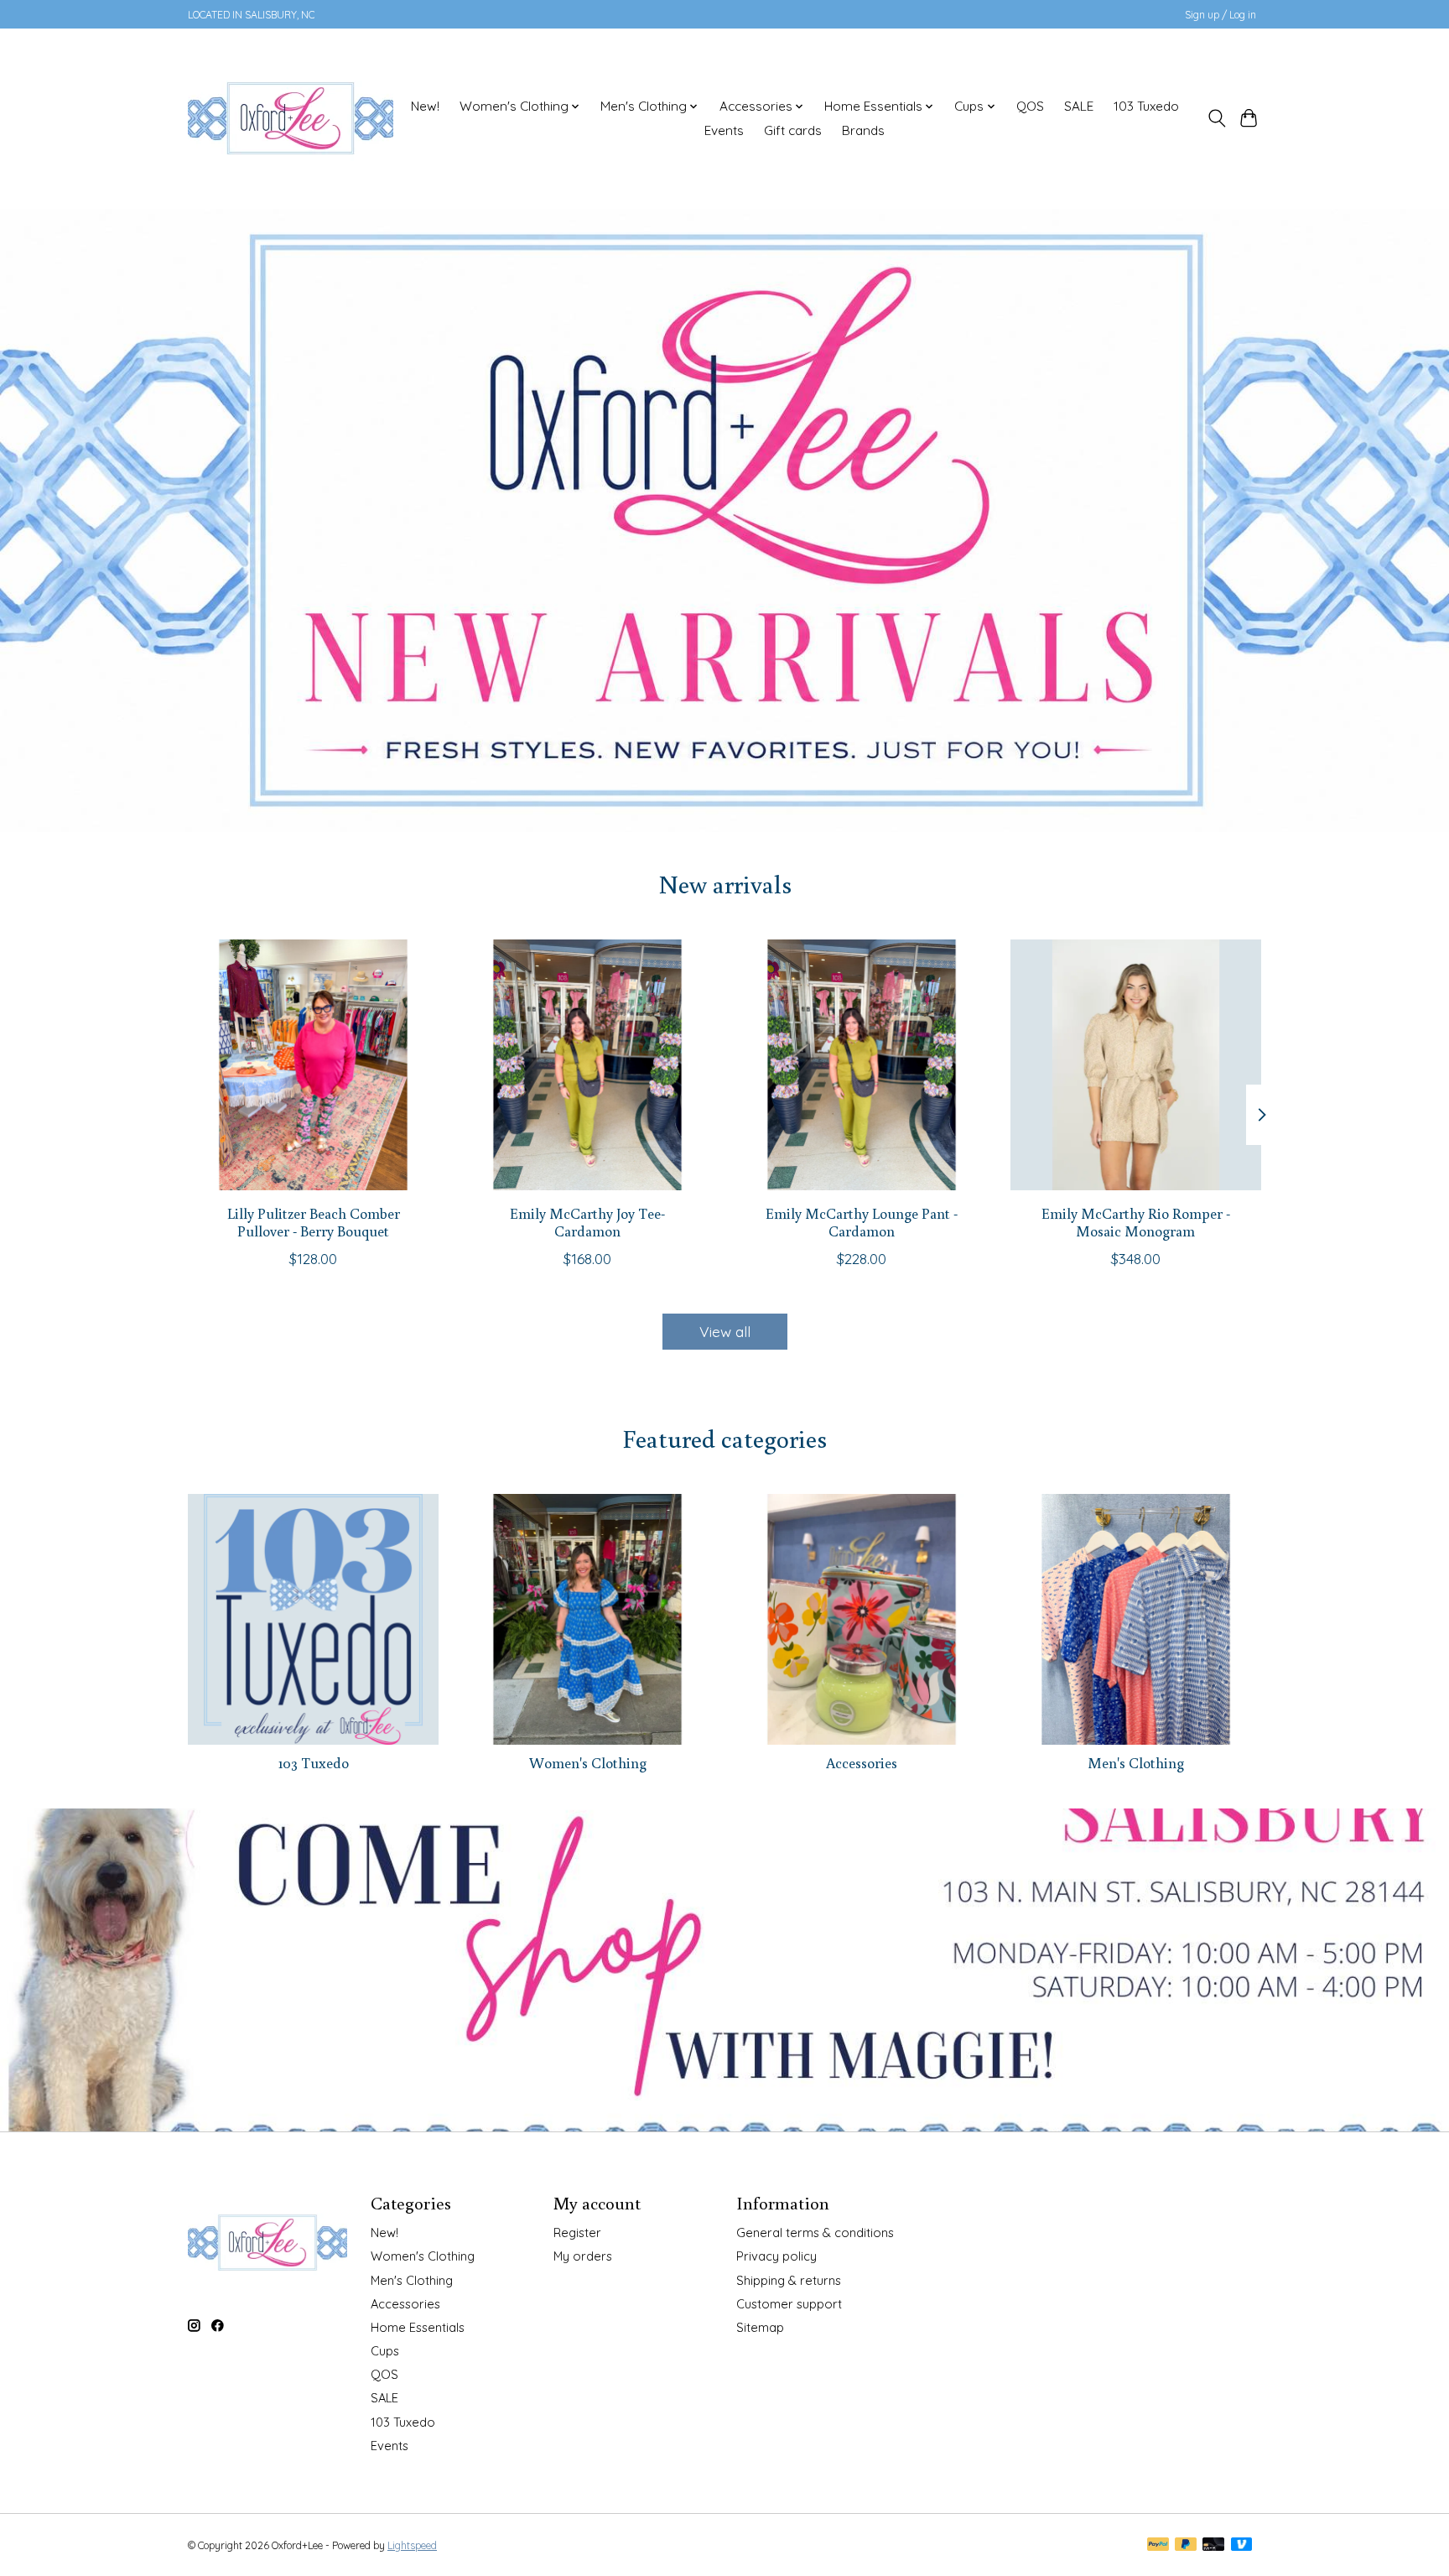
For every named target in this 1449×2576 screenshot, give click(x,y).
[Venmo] (1242, 2545)
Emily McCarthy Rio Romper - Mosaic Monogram (1136, 1221)
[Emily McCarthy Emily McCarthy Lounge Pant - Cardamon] (862, 1065)
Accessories (862, 1763)
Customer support (789, 2304)
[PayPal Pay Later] (1186, 2545)
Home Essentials (418, 2327)
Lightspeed (412, 2545)
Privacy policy (776, 2256)
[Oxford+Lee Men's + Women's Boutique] (291, 118)
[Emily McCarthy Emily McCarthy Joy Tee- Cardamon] (587, 1065)
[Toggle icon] (1216, 118)
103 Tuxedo (1146, 106)
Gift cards (793, 130)
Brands (863, 130)
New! (425, 106)
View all (725, 1331)
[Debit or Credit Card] (1213, 2545)
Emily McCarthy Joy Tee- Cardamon (587, 1221)
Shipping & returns (789, 2280)
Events (724, 130)
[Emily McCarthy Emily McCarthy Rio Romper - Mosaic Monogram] (1136, 1065)
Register (577, 2233)
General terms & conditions (815, 2233)
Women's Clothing (588, 1763)
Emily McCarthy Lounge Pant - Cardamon (862, 1221)
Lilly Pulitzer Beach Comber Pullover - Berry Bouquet (314, 1221)
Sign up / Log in (1220, 15)
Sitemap (760, 2327)
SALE (1079, 106)
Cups (385, 2351)
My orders (583, 2256)
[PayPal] (1158, 2545)
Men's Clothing (1136, 1763)
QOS (1030, 106)
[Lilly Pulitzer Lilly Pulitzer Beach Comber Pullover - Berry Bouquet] (313, 1065)
